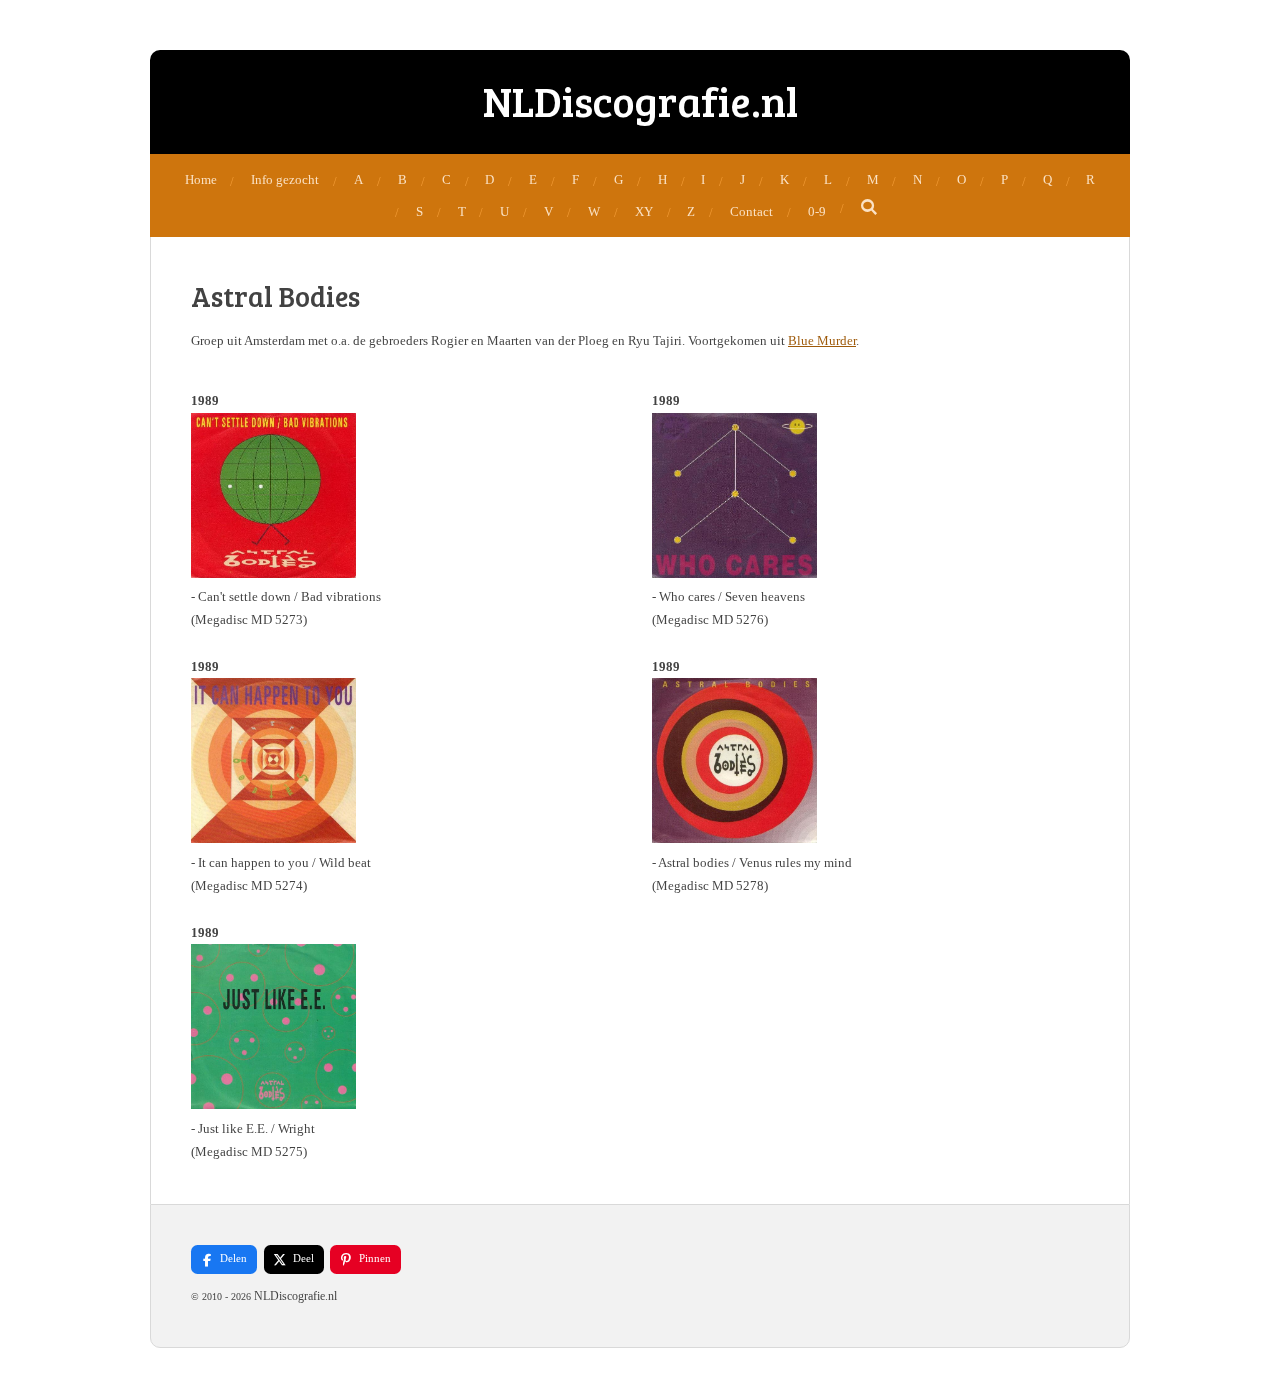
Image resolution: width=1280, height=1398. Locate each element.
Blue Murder (822, 340)
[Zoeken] (870, 208)
